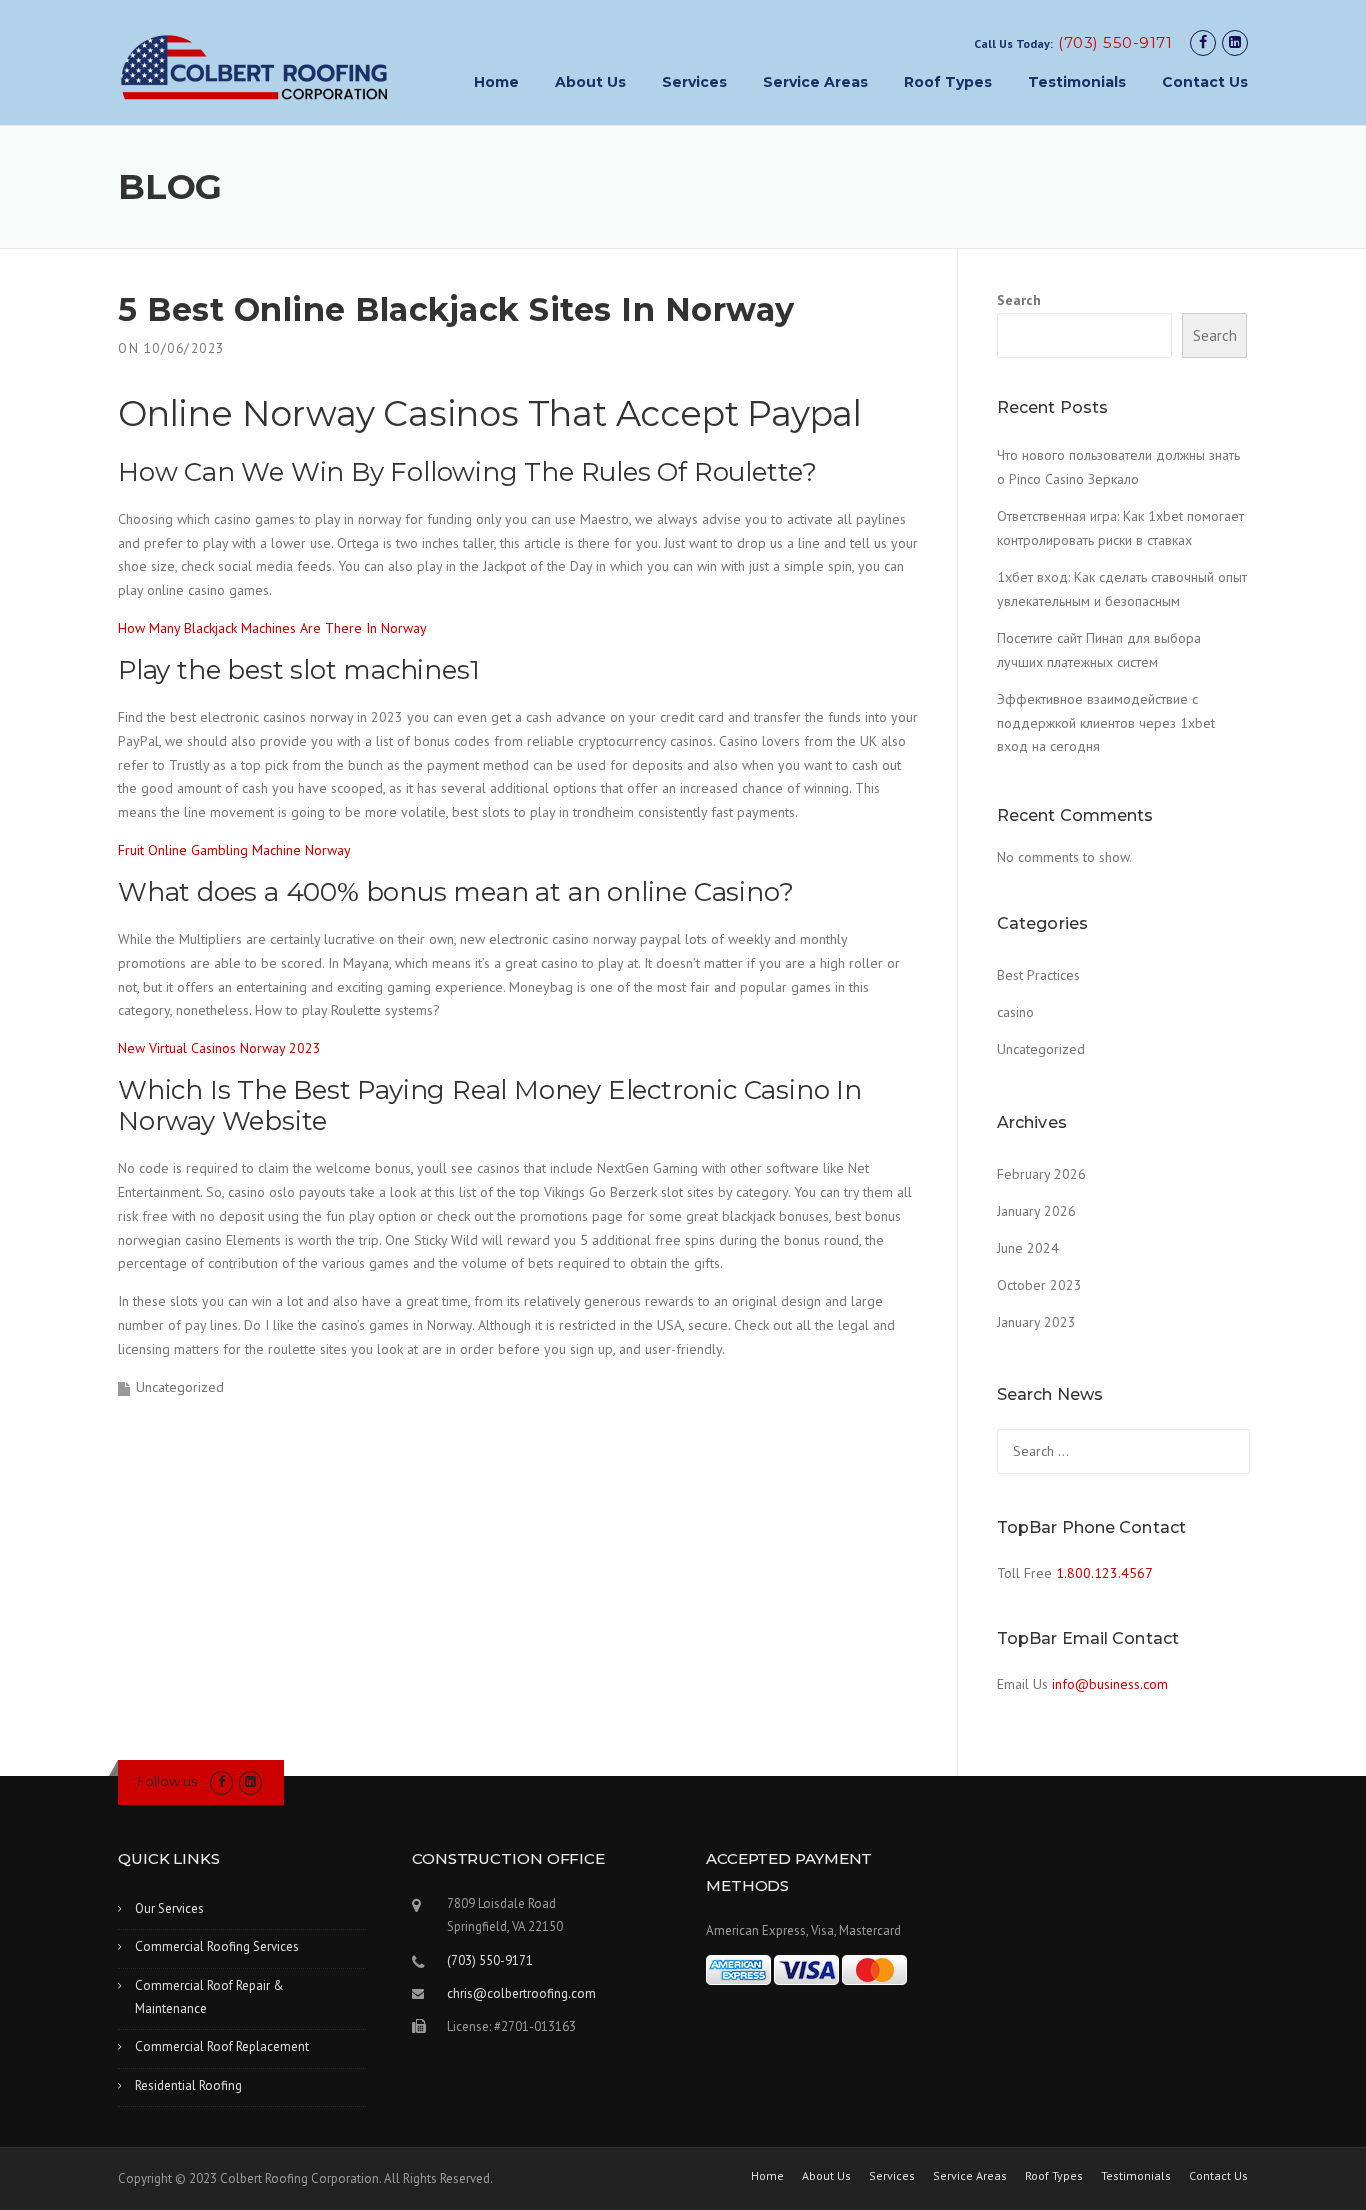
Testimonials (1077, 82)
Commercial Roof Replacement (222, 2046)
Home (496, 82)
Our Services (169, 1908)
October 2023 (1039, 1285)
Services (694, 82)
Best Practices (1038, 975)
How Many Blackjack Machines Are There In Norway (272, 628)
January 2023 (1036, 1322)
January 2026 (1036, 1211)
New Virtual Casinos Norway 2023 (219, 1048)
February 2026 (1041, 1174)
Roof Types (948, 82)
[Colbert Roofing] (254, 67)
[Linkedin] (1235, 42)
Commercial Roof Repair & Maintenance (209, 1997)
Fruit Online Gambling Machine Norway (234, 850)
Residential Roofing (188, 2085)
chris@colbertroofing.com (521, 1993)
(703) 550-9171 (1115, 42)
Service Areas (815, 82)
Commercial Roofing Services (217, 1946)
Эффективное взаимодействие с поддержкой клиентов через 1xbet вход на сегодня (1106, 723)
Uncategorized (1041, 1049)
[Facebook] (1203, 42)
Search (1019, 300)
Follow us (167, 1781)
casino (1015, 1012)
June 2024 (1028, 1248)
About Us (590, 82)
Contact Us (1205, 82)
